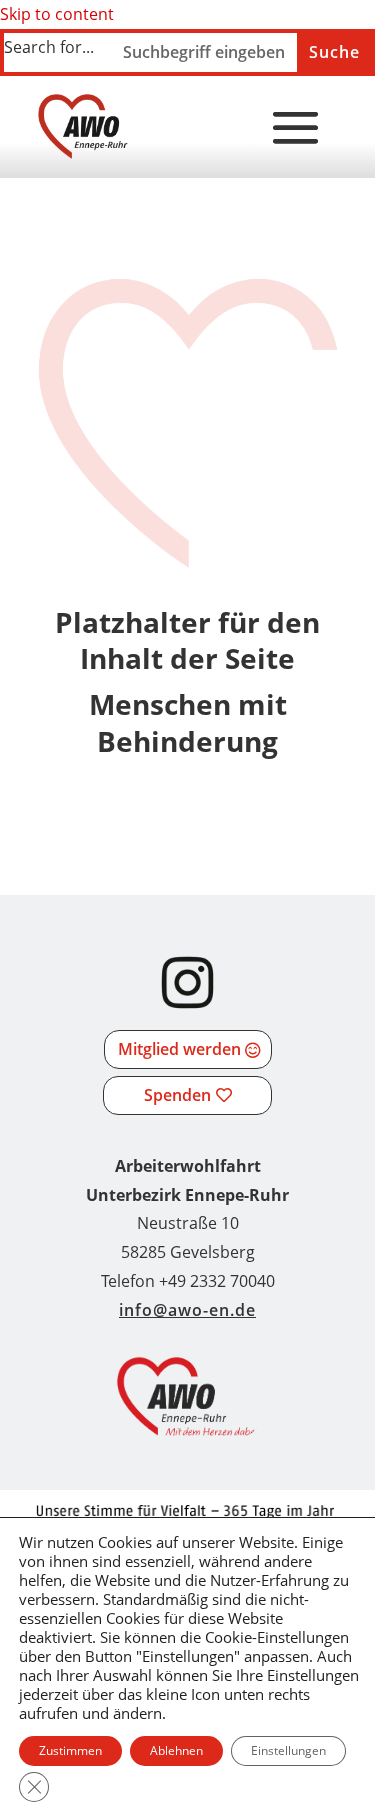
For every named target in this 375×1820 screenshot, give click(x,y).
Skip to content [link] (57, 14)
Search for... (49, 47)
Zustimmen (70, 1750)
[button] (296, 129)
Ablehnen (176, 1750)
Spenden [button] (177, 1095)
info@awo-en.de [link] (187, 1310)
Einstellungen (288, 1750)
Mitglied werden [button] (179, 1049)
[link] (83, 126)
